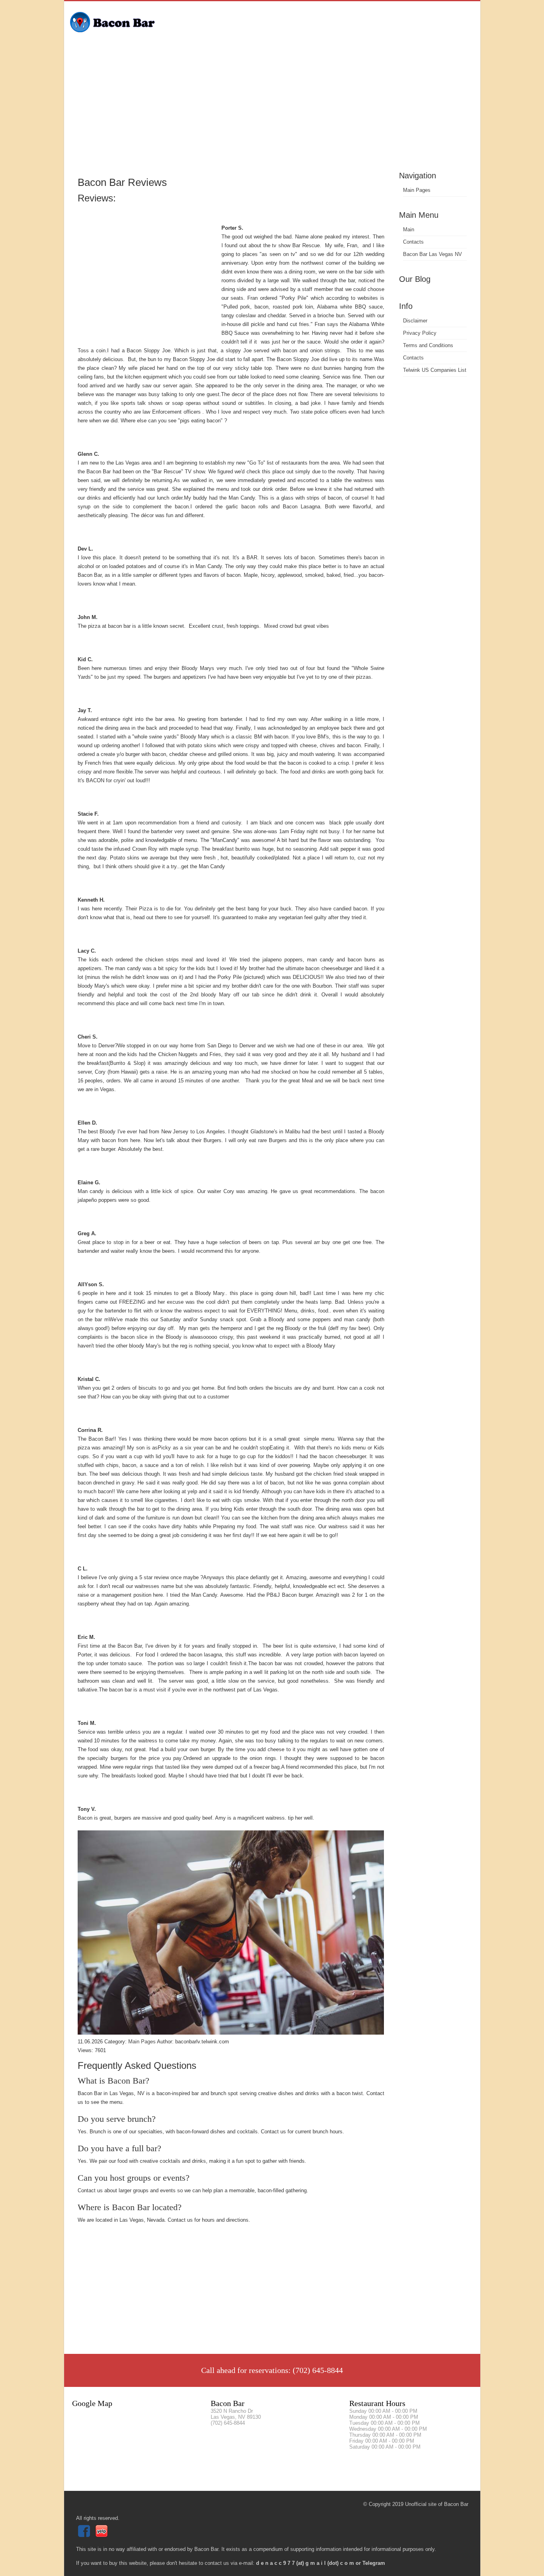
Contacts (413, 242)
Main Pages (417, 190)
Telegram (374, 2563)
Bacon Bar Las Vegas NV (432, 254)
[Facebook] (85, 2535)
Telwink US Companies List (435, 370)
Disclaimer (415, 321)
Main (409, 229)
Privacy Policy (420, 333)
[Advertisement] (272, 109)
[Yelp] (103, 2535)
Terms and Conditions (428, 345)
